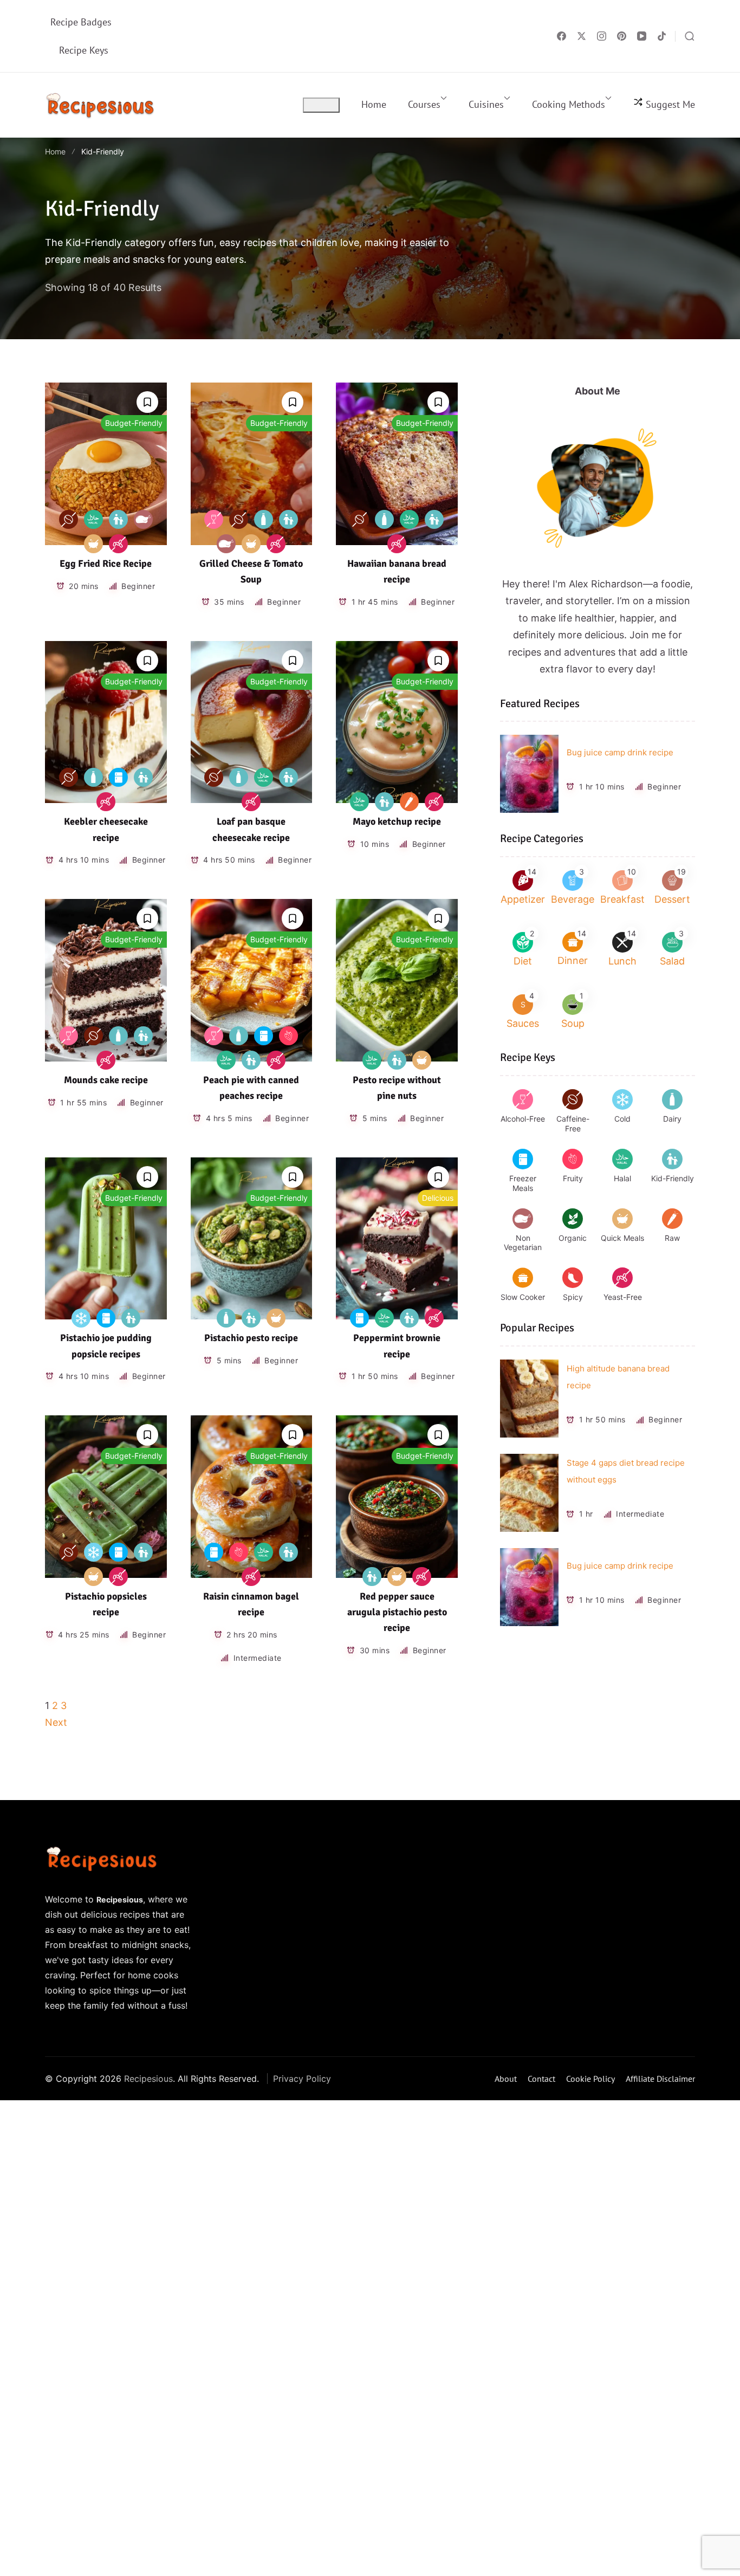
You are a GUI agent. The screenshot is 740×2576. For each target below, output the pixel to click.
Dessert (672, 899)
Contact (541, 2079)
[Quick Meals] (93, 544)
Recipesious (148, 2079)
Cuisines (486, 104)
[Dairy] (264, 519)
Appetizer (523, 899)
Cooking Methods (569, 104)
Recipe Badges (81, 22)
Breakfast (622, 899)
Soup (573, 1023)
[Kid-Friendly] (118, 519)
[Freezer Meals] (118, 777)
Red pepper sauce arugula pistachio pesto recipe (397, 1612)
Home (374, 104)
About (506, 2079)
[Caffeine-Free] (69, 519)
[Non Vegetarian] (143, 519)
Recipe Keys (84, 50)
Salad (672, 961)
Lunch (622, 961)
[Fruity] (288, 1036)
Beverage (573, 899)
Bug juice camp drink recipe (620, 752)
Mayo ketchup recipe (397, 821)
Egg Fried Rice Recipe (106, 564)
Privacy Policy (302, 2079)
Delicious (438, 1198)
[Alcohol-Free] (214, 519)
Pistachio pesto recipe (251, 1338)
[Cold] (81, 1318)
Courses (424, 104)
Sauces (523, 1023)
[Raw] (409, 802)
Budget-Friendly (134, 423)
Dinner (573, 960)
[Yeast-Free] (118, 544)
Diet (523, 961)
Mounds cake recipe (106, 1080)
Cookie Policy (590, 2079)
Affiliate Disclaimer (660, 2079)
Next (56, 1722)
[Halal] (93, 519)
